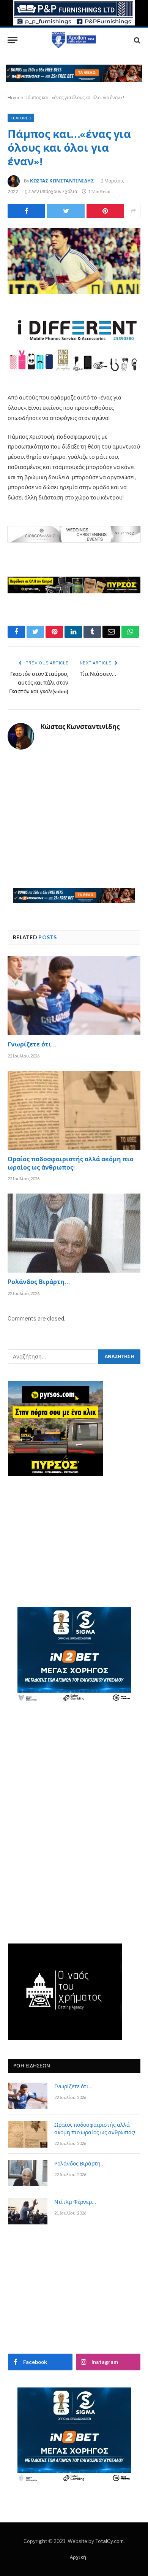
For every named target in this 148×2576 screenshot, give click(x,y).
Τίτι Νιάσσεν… (98, 675)
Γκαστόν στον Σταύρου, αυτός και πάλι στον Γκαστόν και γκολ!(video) (39, 683)
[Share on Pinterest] (105, 211)
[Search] (136, 40)
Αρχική (78, 2557)
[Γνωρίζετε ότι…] (74, 996)
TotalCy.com (109, 2541)
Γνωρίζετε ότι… (32, 1045)
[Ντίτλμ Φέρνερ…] (28, 2211)
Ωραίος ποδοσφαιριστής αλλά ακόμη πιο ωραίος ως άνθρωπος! (71, 1164)
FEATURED (21, 118)
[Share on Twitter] (26, 211)
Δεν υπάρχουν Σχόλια (54, 191)
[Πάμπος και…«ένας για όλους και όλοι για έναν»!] (74, 261)
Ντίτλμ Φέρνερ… (75, 2203)
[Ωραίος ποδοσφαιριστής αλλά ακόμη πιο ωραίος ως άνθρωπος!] (74, 1110)
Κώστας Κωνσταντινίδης (62, 181)
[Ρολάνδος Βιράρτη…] (74, 1233)
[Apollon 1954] (74, 40)
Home (14, 97)
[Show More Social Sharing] (133, 211)
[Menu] (13, 40)
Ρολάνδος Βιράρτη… (39, 1283)
